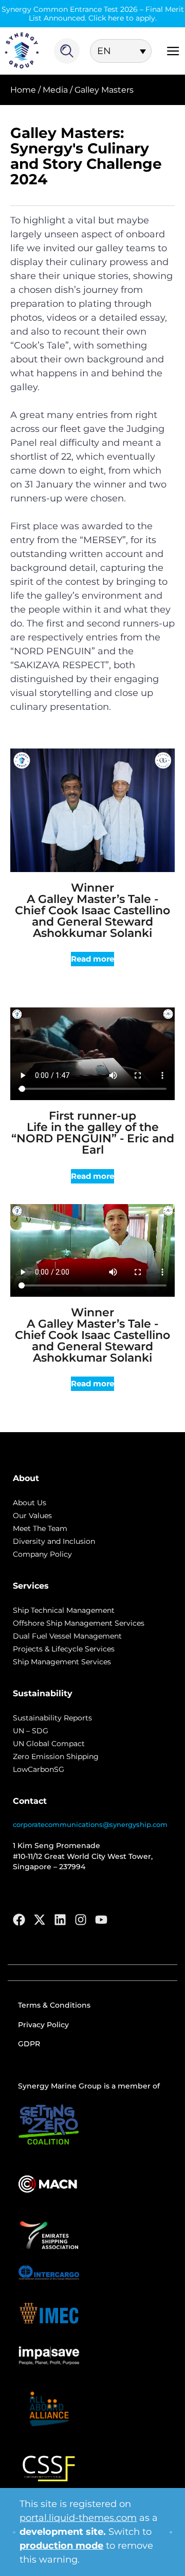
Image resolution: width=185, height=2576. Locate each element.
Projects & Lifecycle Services (64, 1649)
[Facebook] (19, 1920)
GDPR (29, 2044)
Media (55, 90)
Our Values (32, 1516)
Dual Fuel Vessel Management (67, 1636)
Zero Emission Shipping (56, 1756)
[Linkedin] (60, 1920)
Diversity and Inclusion (54, 1541)
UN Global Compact (49, 1744)
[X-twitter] (40, 1920)
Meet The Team (40, 1528)
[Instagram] (81, 1920)
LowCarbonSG (39, 1769)
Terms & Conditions (54, 2005)
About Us (30, 1503)
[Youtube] (101, 1920)
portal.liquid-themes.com (78, 2518)
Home (23, 90)
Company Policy (42, 1554)
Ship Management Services (62, 1662)
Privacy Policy (43, 2025)
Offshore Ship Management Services (79, 1623)
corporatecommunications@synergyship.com (90, 1824)
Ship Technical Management (64, 1610)
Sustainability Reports (52, 1718)
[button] (92, 959)
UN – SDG (31, 1731)
